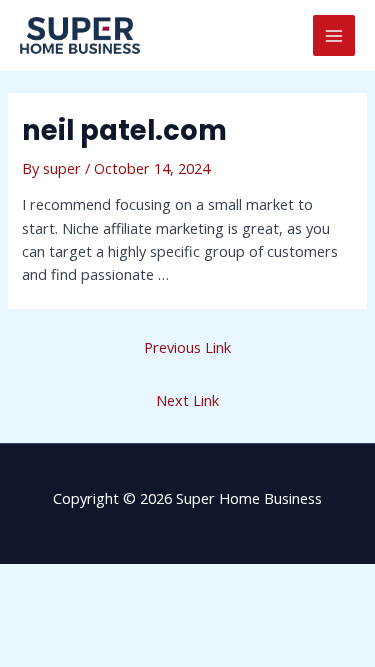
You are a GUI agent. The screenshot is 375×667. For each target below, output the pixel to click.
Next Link (187, 400)
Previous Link (187, 347)
